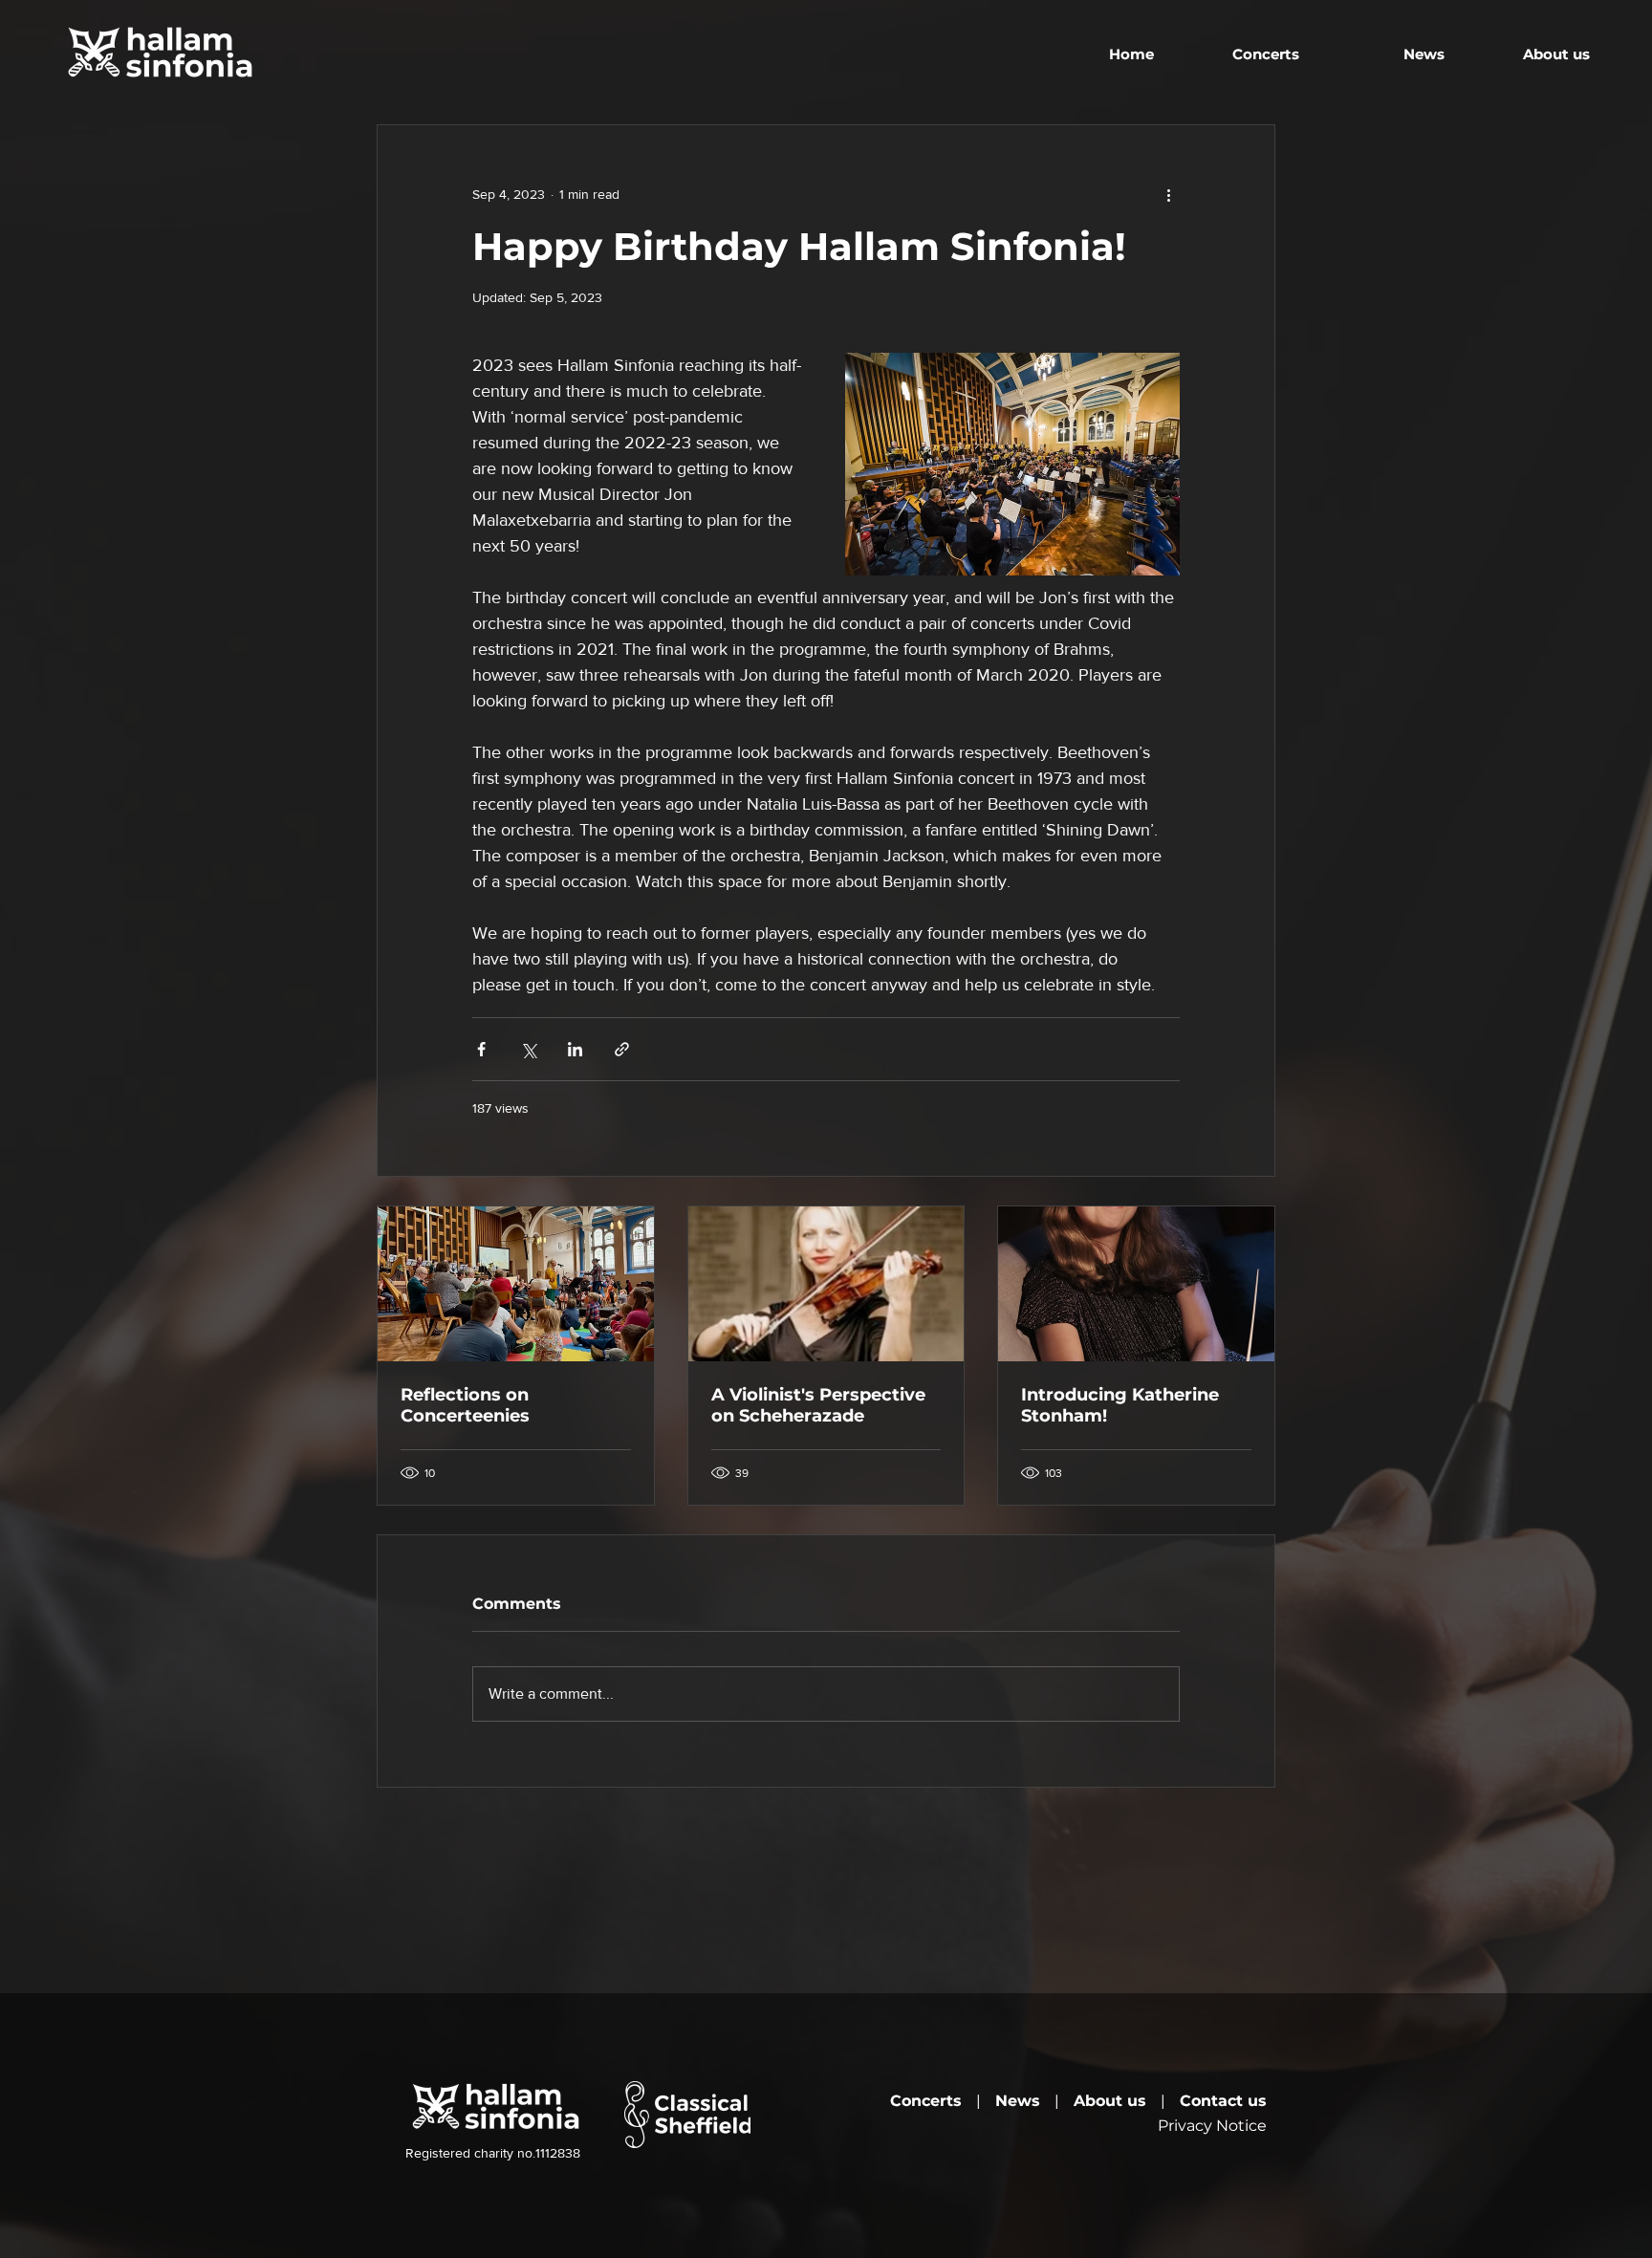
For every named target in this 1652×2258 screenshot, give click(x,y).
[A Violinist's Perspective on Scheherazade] (826, 1284)
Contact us (1223, 2101)
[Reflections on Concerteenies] (516, 1284)
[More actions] (1168, 194)
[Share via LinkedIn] (575, 1049)
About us (1110, 2101)
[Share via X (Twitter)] (528, 1049)
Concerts (926, 2101)
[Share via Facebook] (481, 1049)
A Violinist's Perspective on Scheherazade (818, 1405)
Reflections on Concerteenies (465, 1405)
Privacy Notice (1212, 2126)
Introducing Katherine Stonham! (1120, 1405)
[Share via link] (622, 1049)
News (1018, 2101)
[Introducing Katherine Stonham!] (1136, 1284)
